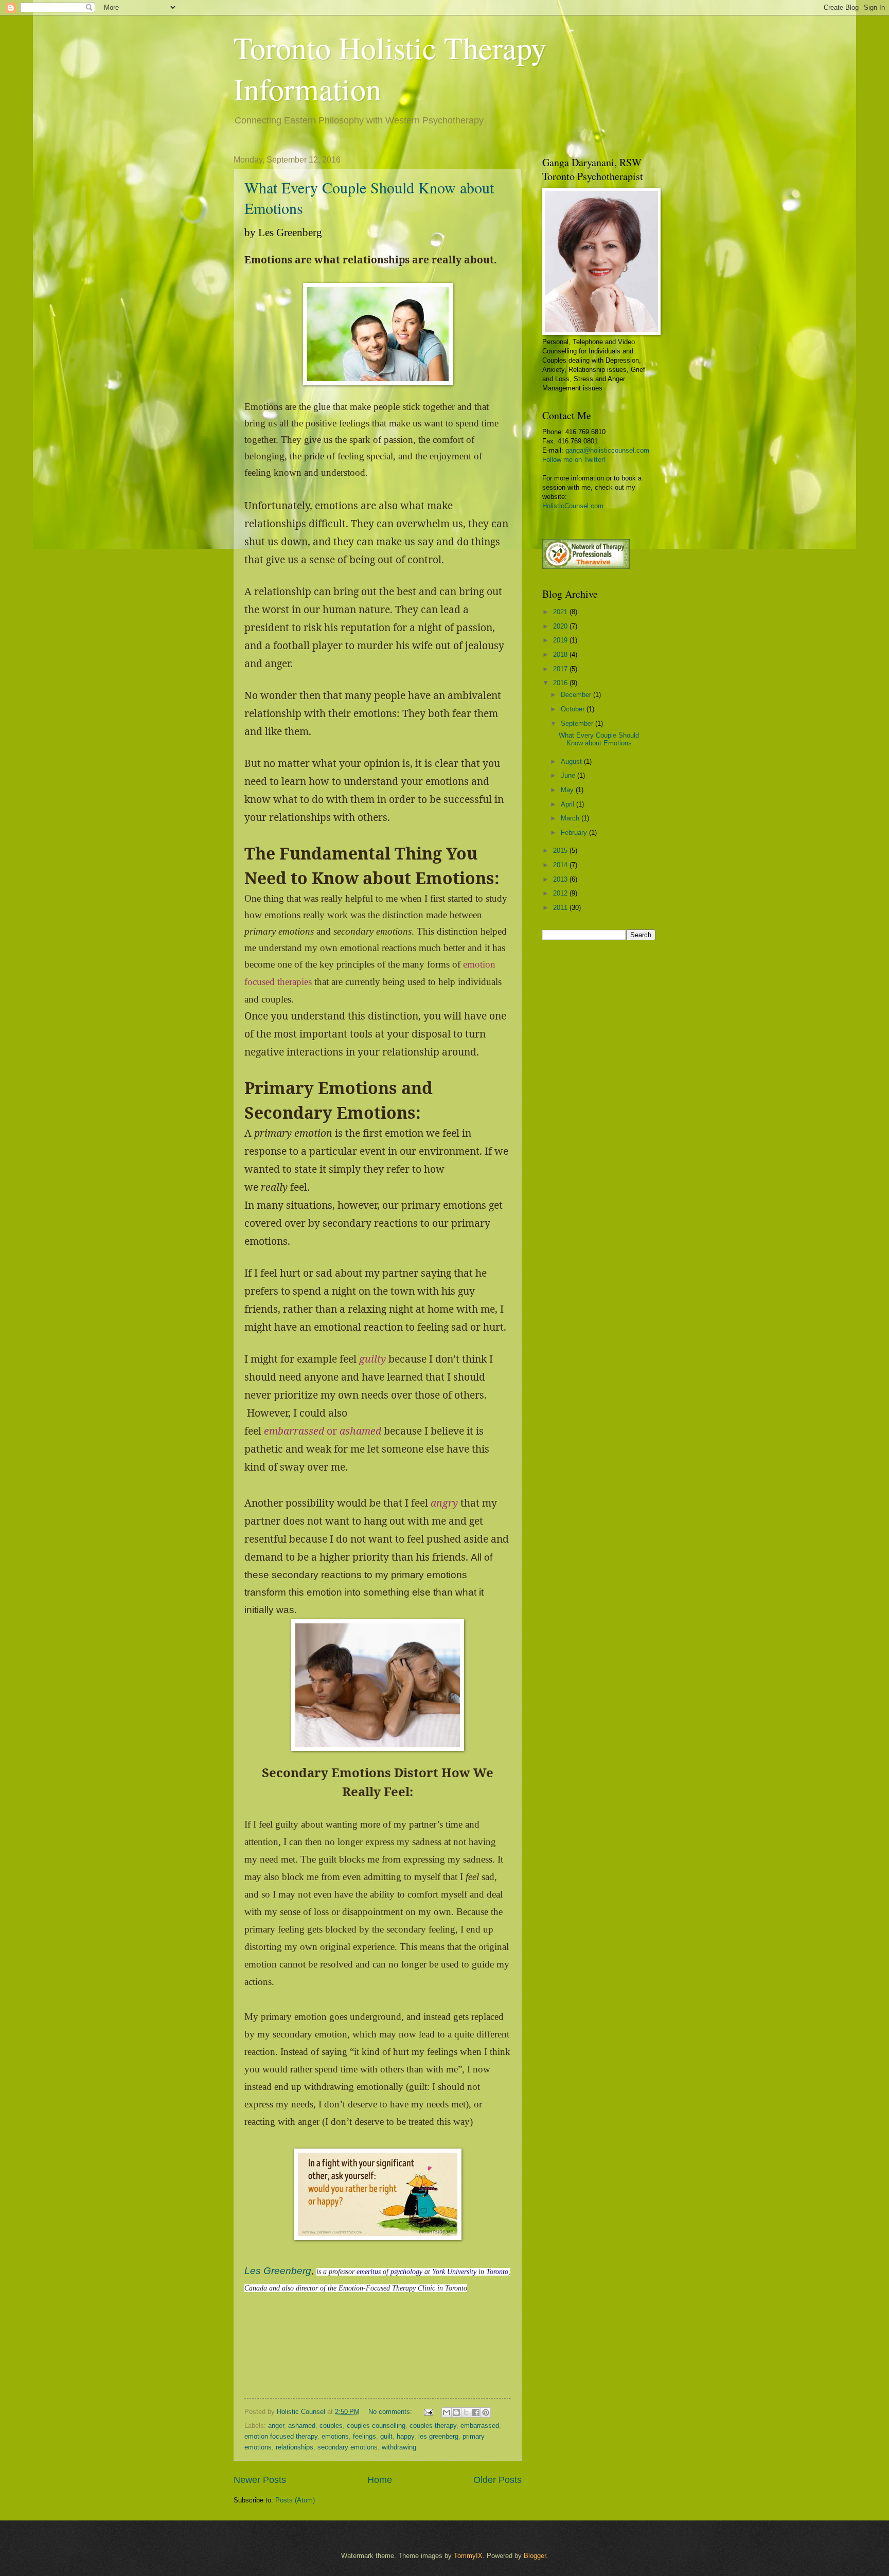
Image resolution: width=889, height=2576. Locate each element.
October (574, 709)
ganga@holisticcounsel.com (607, 450)
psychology (406, 2272)
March (571, 818)
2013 (561, 879)
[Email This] (447, 2412)
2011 (561, 908)
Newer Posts (260, 2480)
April (568, 804)
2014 (561, 865)
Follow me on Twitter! (574, 460)
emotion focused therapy (281, 2436)
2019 (561, 640)
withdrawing (399, 2447)
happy (405, 2436)
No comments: (391, 2412)
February (575, 833)
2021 (561, 612)
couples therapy (433, 2426)
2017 (561, 669)
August (572, 762)
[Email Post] (428, 2412)
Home (380, 2480)
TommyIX (468, 2556)
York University (454, 2272)
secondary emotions (348, 2447)
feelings (365, 2436)
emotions (335, 2436)
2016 (561, 683)
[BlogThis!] (456, 2412)
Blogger (535, 2556)
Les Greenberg (278, 2271)
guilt (386, 2436)
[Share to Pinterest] (486, 2412)
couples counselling (376, 2426)
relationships (295, 2447)
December (577, 695)
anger (276, 2426)
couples (331, 2426)
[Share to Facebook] (476, 2412)
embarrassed (480, 2426)
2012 (561, 893)
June (569, 775)
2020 (561, 626)
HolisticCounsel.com (573, 506)
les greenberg (438, 2436)
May (568, 790)
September (578, 723)
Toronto (497, 2272)
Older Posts (497, 2480)
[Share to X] (466, 2412)
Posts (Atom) (295, 2500)
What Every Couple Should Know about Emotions (599, 739)
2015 (561, 851)
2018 (561, 655)
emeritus (369, 2272)
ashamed (302, 2426)
